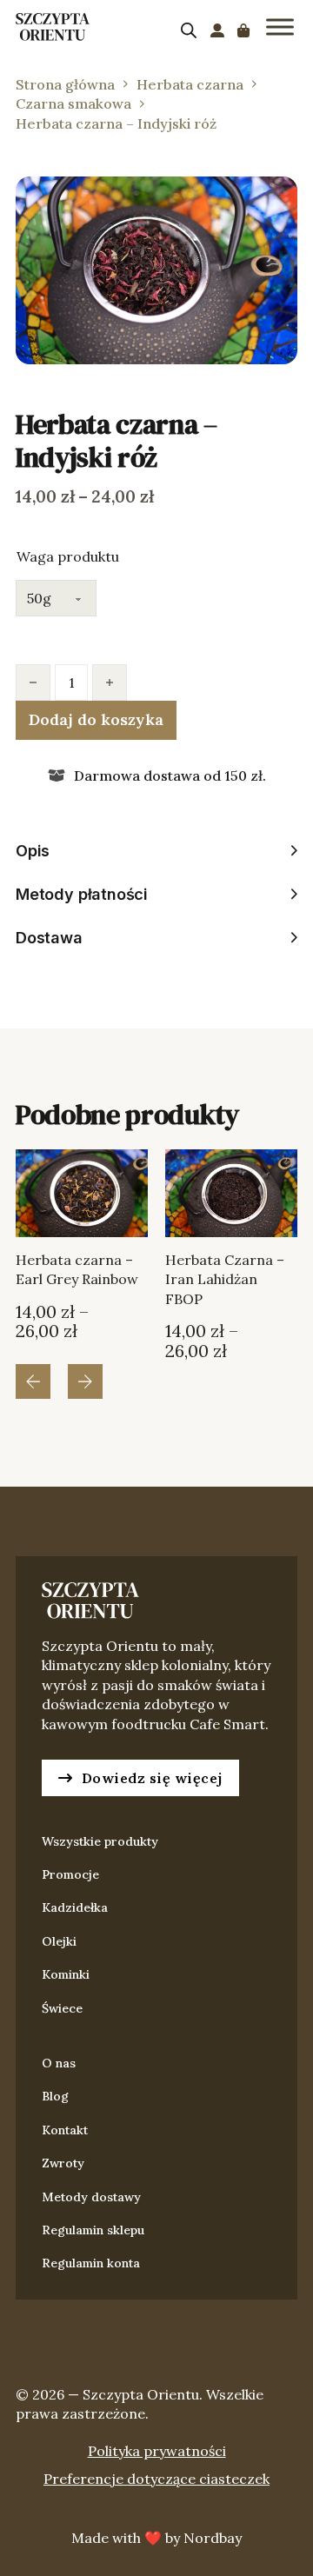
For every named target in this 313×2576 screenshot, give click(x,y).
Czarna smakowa (73, 103)
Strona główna (65, 84)
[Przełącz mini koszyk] (243, 30)
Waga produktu (68, 556)
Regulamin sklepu (93, 2230)
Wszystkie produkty (100, 1841)
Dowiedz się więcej (152, 1778)
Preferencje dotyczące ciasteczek (156, 2479)
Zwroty (63, 2163)
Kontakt (65, 2130)
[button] (274, 200)
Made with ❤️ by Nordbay (156, 2538)
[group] (82, 1255)
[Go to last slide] (33, 1381)
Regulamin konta (91, 2263)
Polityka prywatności (157, 2451)
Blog (55, 2096)
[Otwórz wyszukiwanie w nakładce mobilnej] (189, 30)
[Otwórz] (280, 27)
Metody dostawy (91, 2197)
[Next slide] (85, 1381)
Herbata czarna (190, 84)
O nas (59, 2063)
